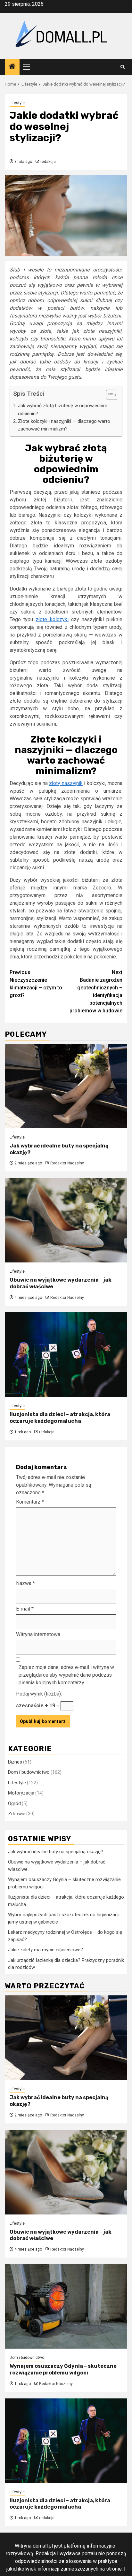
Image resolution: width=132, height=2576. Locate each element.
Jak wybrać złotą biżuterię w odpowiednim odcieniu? (63, 409)
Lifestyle (17, 103)
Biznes (15, 1762)
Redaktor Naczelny (67, 1163)
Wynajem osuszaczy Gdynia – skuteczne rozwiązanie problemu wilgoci (63, 2369)
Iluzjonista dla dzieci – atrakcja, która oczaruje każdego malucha (60, 1418)
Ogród (14, 1803)
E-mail (25, 1609)
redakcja (48, 162)
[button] (108, 396)
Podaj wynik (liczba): (39, 1694)
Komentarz (30, 1502)
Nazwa (25, 1583)
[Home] (12, 67)
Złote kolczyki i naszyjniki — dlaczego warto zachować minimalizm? (64, 425)
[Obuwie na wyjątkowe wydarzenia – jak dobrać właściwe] (66, 1220)
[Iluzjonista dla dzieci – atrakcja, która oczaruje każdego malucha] (66, 1355)
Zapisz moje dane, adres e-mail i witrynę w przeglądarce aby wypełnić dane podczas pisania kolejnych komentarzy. (66, 1675)
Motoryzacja (21, 1793)
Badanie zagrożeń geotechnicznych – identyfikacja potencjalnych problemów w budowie (96, 991)
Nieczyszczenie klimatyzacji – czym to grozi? (36, 984)
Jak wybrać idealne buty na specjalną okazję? (56, 1852)
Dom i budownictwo (29, 1772)
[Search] (123, 67)
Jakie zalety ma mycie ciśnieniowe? (45, 1950)
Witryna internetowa (38, 1634)
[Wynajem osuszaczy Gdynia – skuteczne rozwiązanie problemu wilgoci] (66, 2306)
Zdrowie (17, 1814)
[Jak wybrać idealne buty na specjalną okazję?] (66, 1086)
